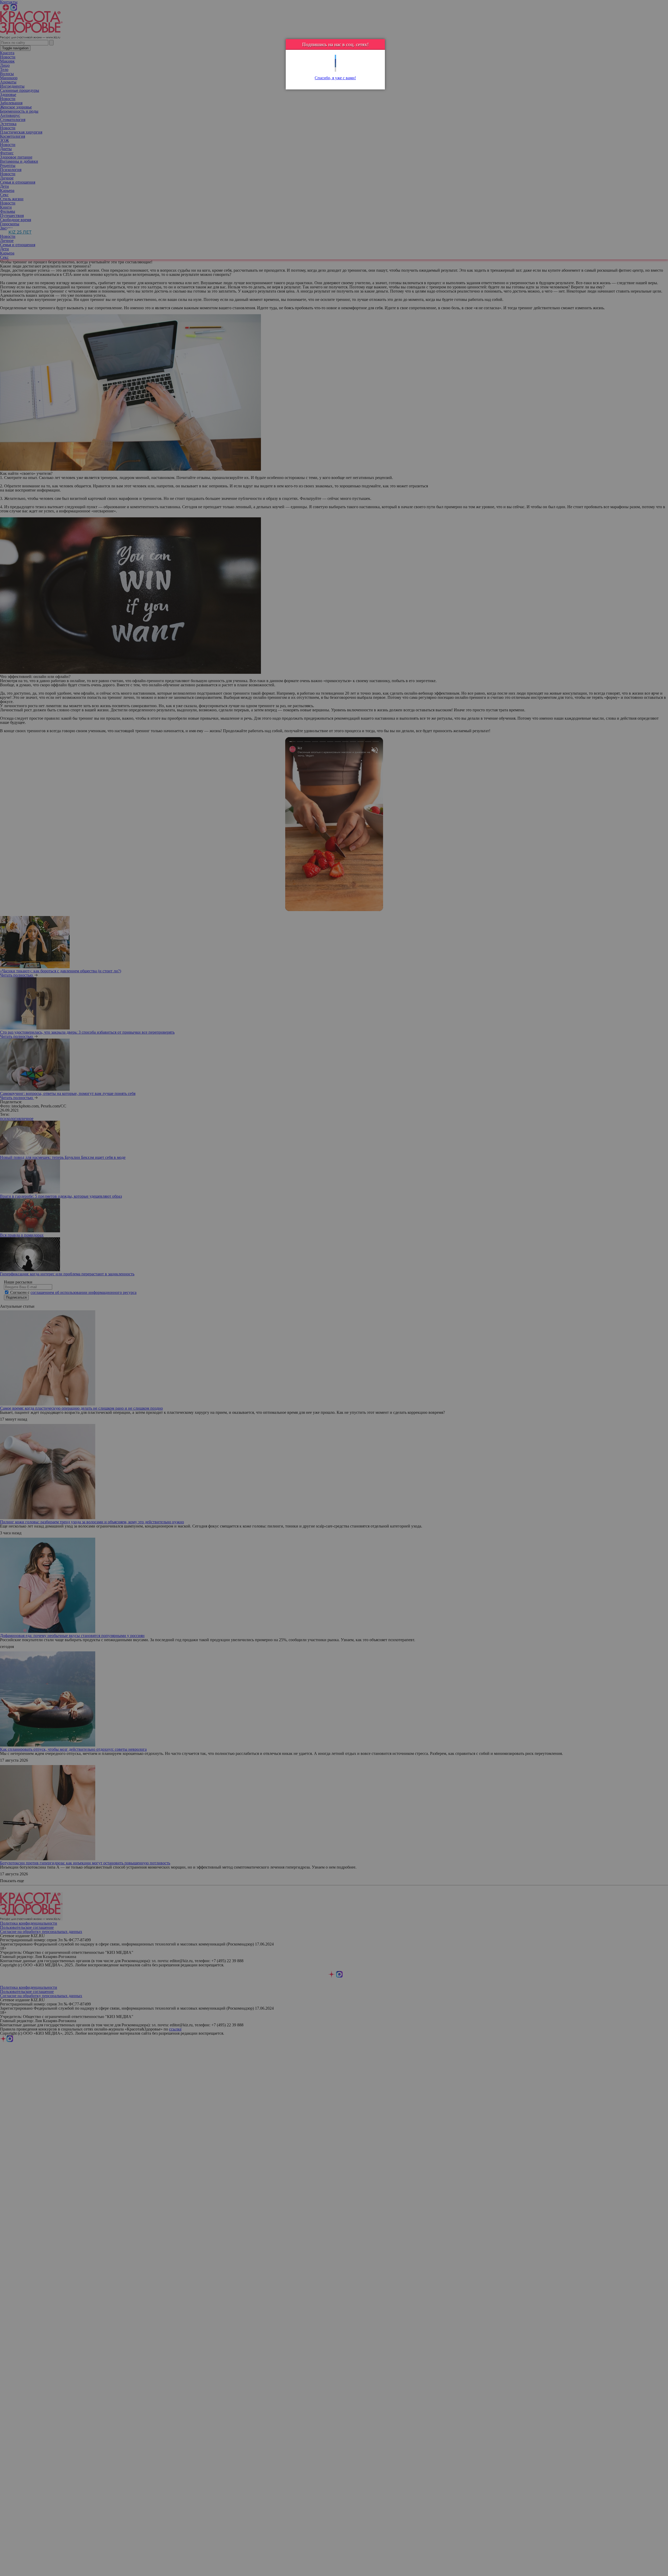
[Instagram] (335, 69)
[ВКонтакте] (335, 65)
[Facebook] (335, 61)
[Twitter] (335, 57)
